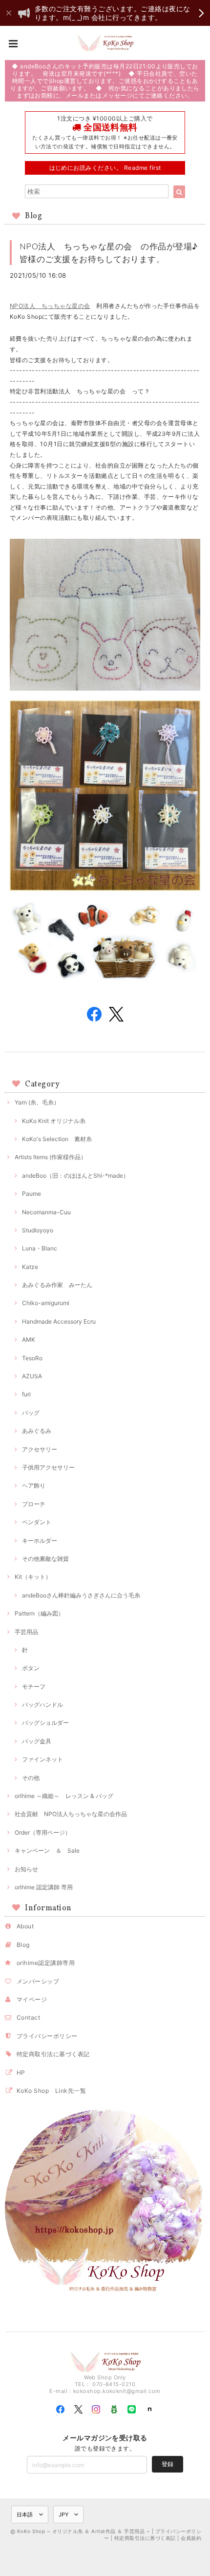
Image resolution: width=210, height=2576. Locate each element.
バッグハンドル (42, 1705)
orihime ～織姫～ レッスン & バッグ (64, 1796)
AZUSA (32, 1376)
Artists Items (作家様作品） (51, 1157)
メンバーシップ (38, 1981)
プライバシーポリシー (47, 2036)
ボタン (31, 1668)
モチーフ (34, 1687)
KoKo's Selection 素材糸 (57, 1139)
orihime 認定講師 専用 (44, 1887)
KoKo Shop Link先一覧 (51, 2091)
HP (21, 2073)
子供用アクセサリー (48, 1467)
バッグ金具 (37, 1741)
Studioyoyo (38, 1230)
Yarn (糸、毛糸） (37, 1102)
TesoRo (32, 1358)
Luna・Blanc (40, 1248)
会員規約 (191, 2538)
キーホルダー (40, 1541)
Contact (28, 2017)
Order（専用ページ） (43, 1832)
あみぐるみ (37, 1431)
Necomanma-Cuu (46, 1212)
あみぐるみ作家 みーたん (57, 1285)
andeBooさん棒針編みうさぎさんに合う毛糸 (81, 1595)
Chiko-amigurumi (46, 1303)
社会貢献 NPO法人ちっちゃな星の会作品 (71, 1814)
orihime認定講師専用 (46, 1963)
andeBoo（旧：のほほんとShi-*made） (75, 1176)
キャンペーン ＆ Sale (47, 1850)
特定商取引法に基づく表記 (53, 2054)
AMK (29, 1339)
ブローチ (34, 1504)
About (25, 1926)
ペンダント (37, 1522)
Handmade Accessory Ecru (59, 1321)
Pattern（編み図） (39, 1613)
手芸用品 (26, 1632)
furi (26, 1394)
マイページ (32, 1999)
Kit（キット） (33, 1577)
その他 (31, 1778)
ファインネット (42, 1759)
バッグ (31, 1413)
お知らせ (26, 1869)
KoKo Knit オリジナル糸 (54, 1121)
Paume (31, 1194)
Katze (30, 1267)
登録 (168, 2464)
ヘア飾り (34, 1485)
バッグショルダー (45, 1723)
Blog (23, 1945)
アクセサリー (40, 1449)
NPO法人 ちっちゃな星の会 (50, 306)
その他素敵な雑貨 (45, 1559)
